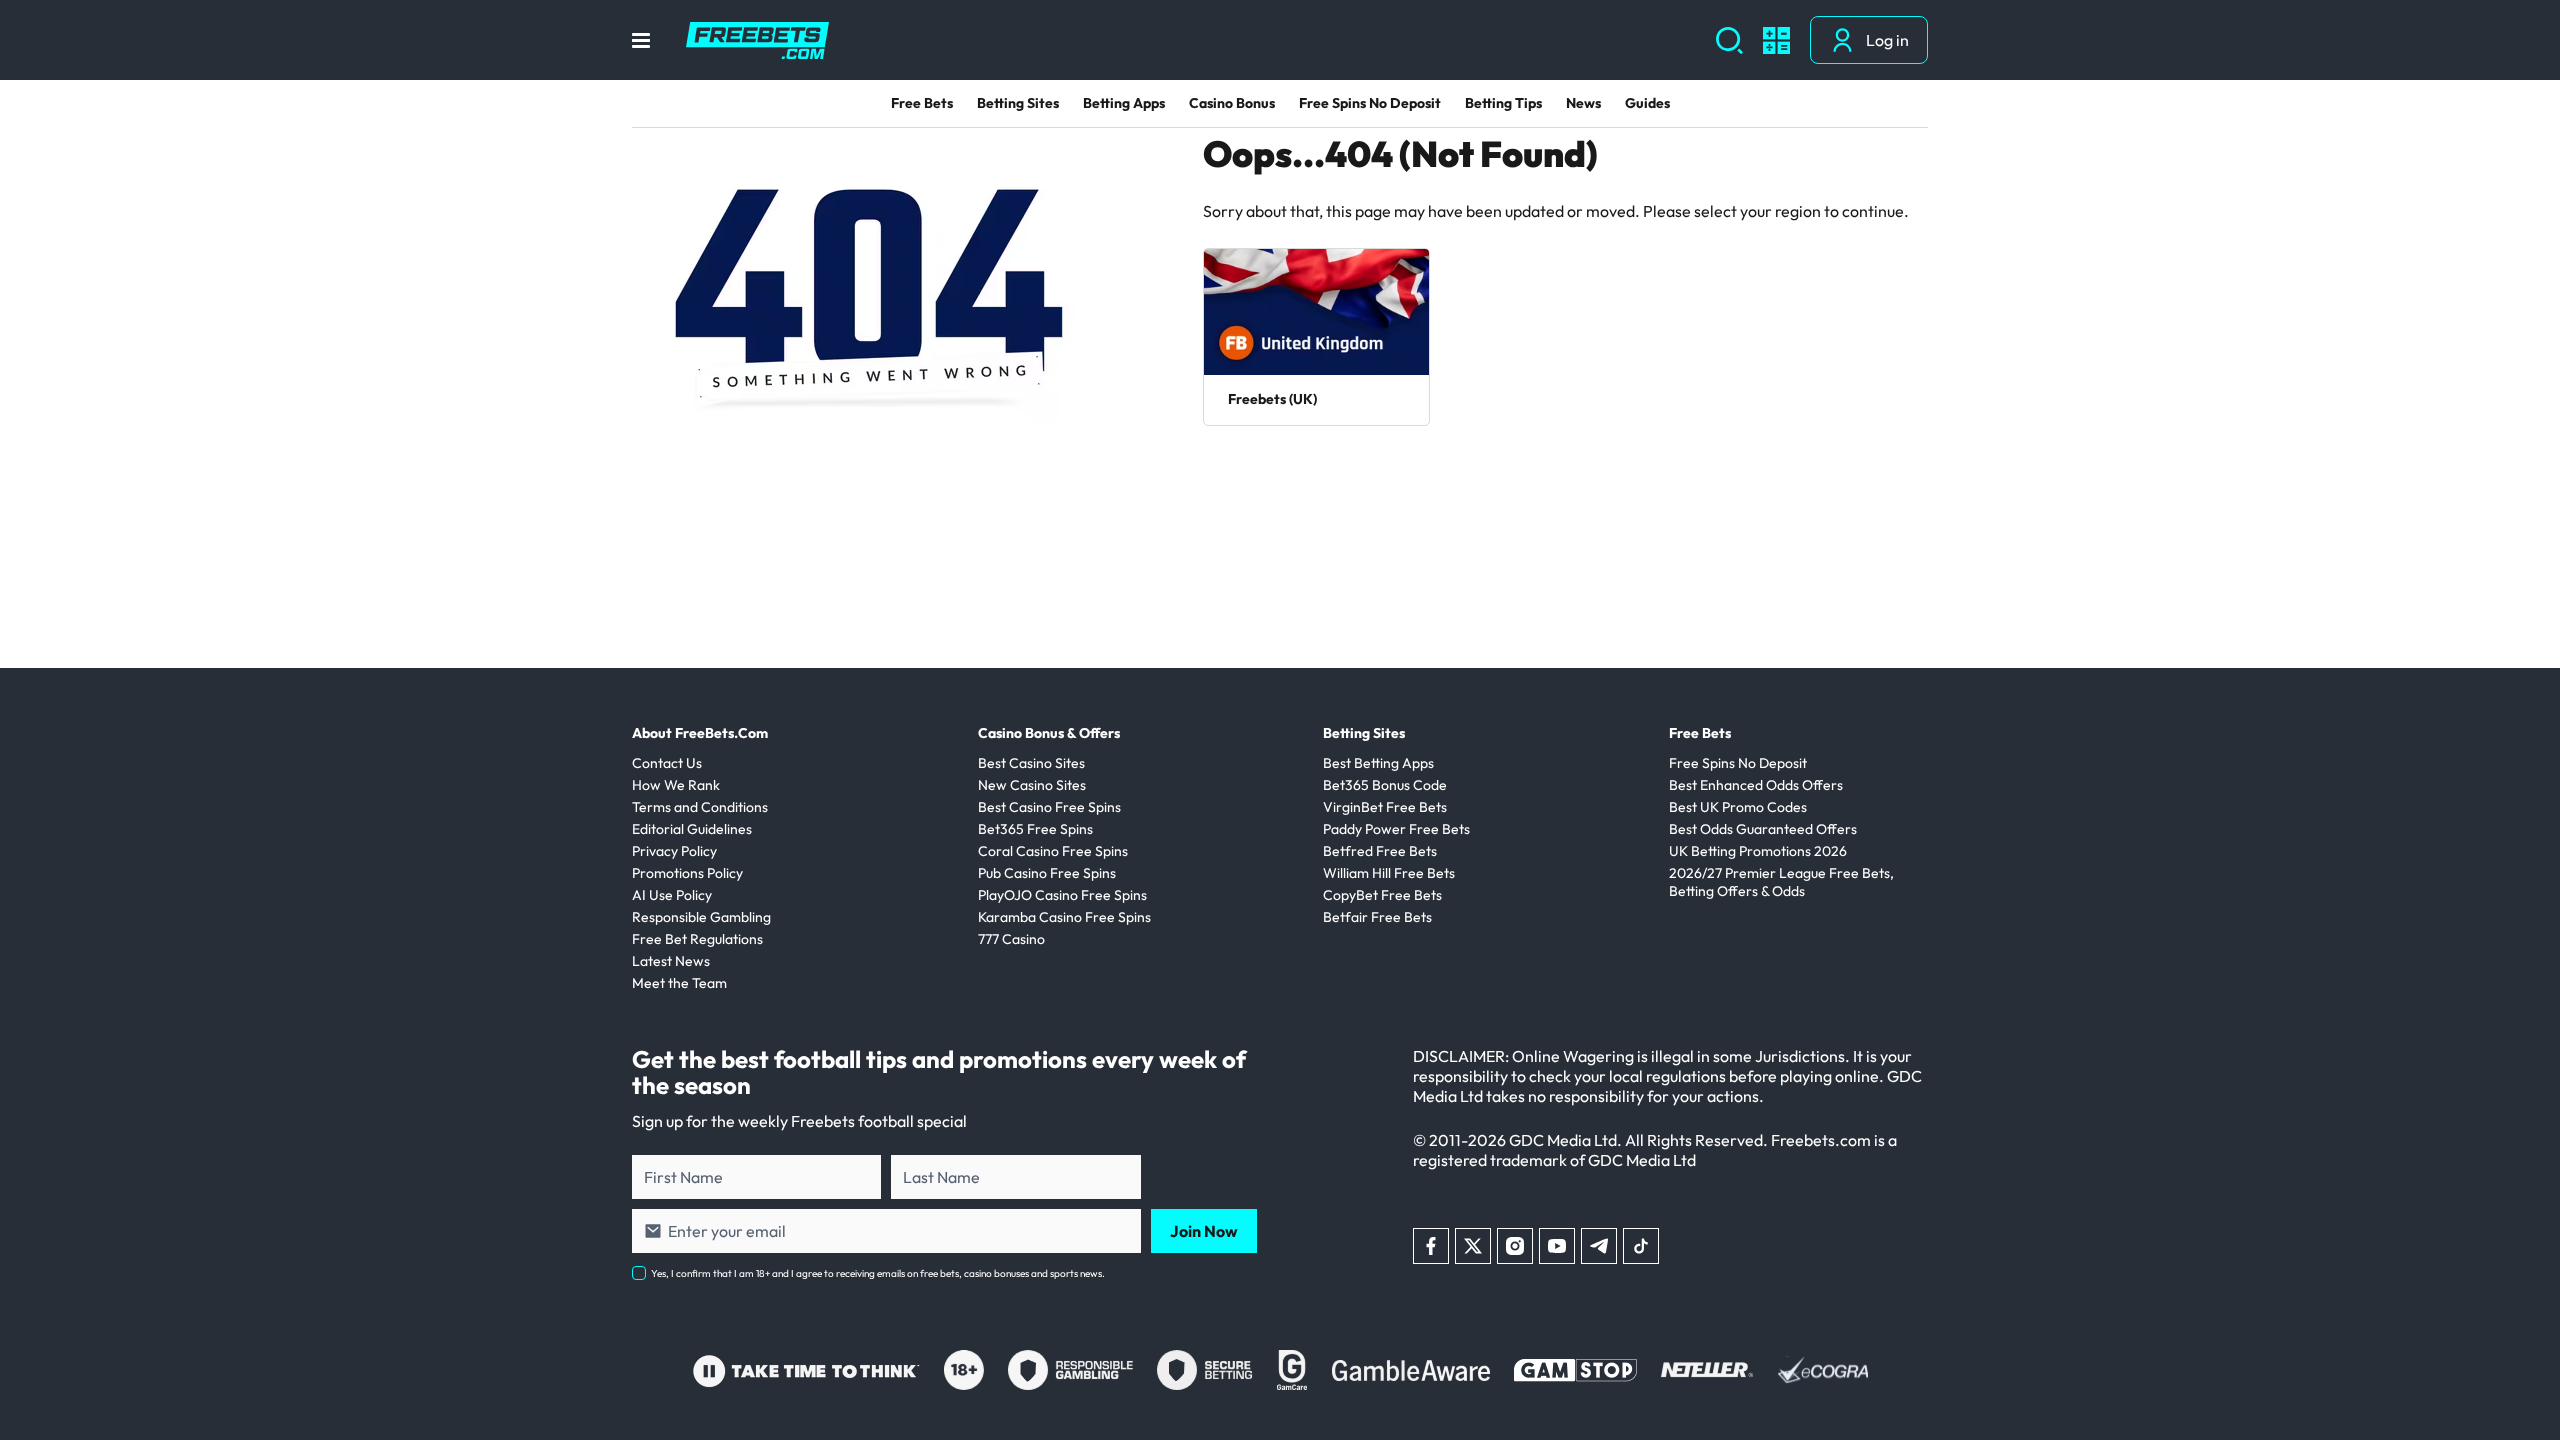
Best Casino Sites (1031, 763)
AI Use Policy (672, 895)
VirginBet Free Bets (1385, 807)
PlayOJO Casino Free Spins (1062, 895)
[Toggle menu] (641, 40)
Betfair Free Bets (1377, 917)
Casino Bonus (1232, 103)
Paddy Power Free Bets (1396, 829)
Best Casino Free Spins (1049, 807)
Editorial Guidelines (692, 829)
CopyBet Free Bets (1382, 895)
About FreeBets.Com (700, 733)
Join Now (1204, 1231)
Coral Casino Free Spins (1053, 851)
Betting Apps (1124, 103)
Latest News (671, 961)
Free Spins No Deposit (1370, 103)
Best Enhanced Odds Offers (1756, 785)
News (1583, 103)
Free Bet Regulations (697, 939)
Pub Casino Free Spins (1047, 873)
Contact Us (667, 763)
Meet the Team (679, 983)
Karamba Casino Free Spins (1064, 917)
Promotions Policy (687, 873)
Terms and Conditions (700, 807)
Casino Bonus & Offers (1049, 733)
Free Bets (922, 103)
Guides (1647, 103)
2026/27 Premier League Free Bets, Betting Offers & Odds (1781, 882)
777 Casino (1011, 939)
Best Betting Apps (1378, 763)
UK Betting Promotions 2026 (1758, 851)
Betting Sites (1018, 103)
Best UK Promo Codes (1738, 807)
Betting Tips (1503, 103)
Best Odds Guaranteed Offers (1763, 829)
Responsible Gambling (701, 917)
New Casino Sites (1032, 785)
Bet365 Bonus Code (1385, 785)
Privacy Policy (674, 851)
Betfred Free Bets (1380, 851)
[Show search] (1729, 40)
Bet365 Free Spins (1035, 829)
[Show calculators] (1776, 40)
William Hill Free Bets (1389, 873)
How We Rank (676, 785)
